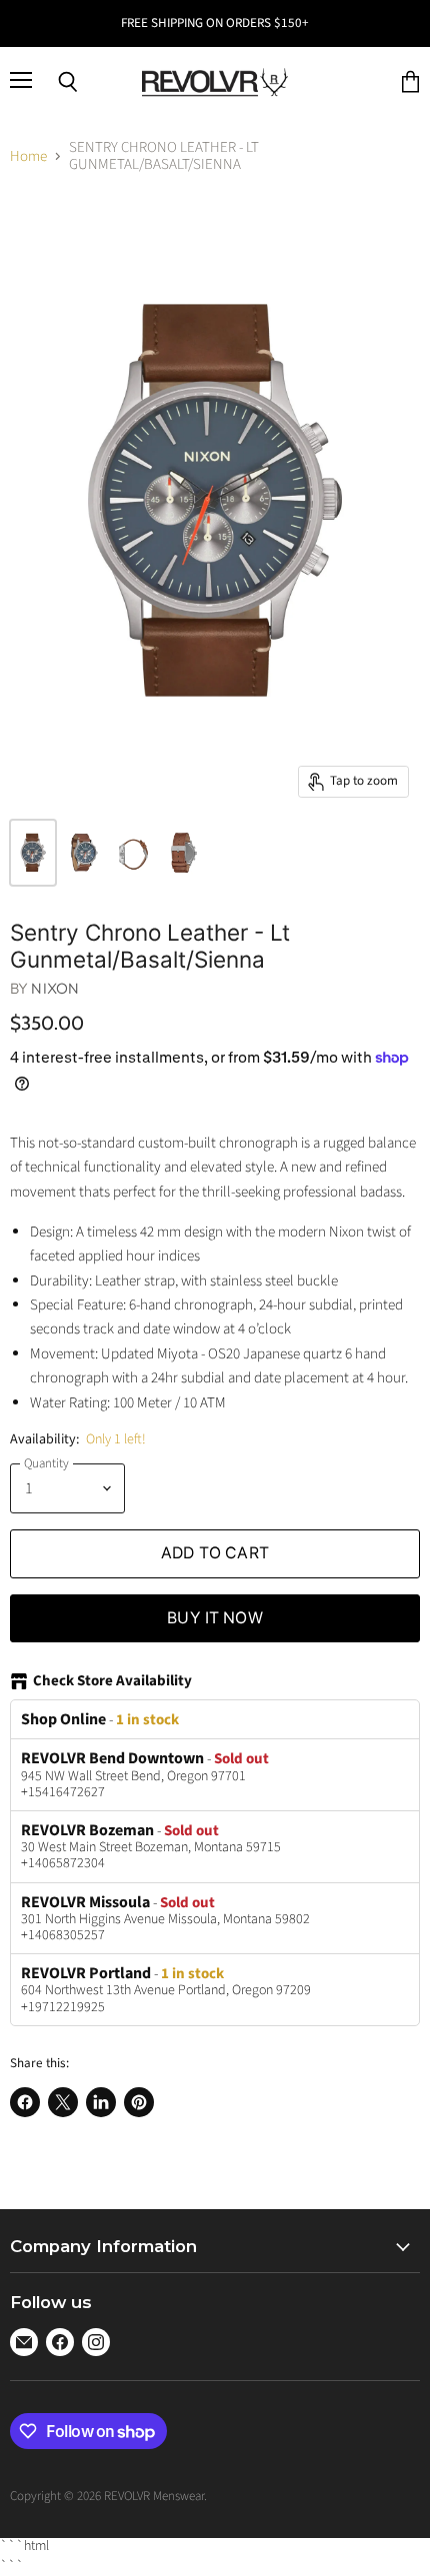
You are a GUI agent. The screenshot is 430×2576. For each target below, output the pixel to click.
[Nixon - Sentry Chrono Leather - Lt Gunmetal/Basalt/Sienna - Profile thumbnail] (83, 853)
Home (28, 156)
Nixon (55, 988)
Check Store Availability (112, 1682)
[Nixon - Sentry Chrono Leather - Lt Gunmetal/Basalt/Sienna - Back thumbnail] (183, 853)
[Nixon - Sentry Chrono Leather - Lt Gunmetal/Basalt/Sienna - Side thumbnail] (133, 853)
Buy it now (215, 1618)
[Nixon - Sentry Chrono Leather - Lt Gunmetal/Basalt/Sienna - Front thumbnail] (33, 853)
